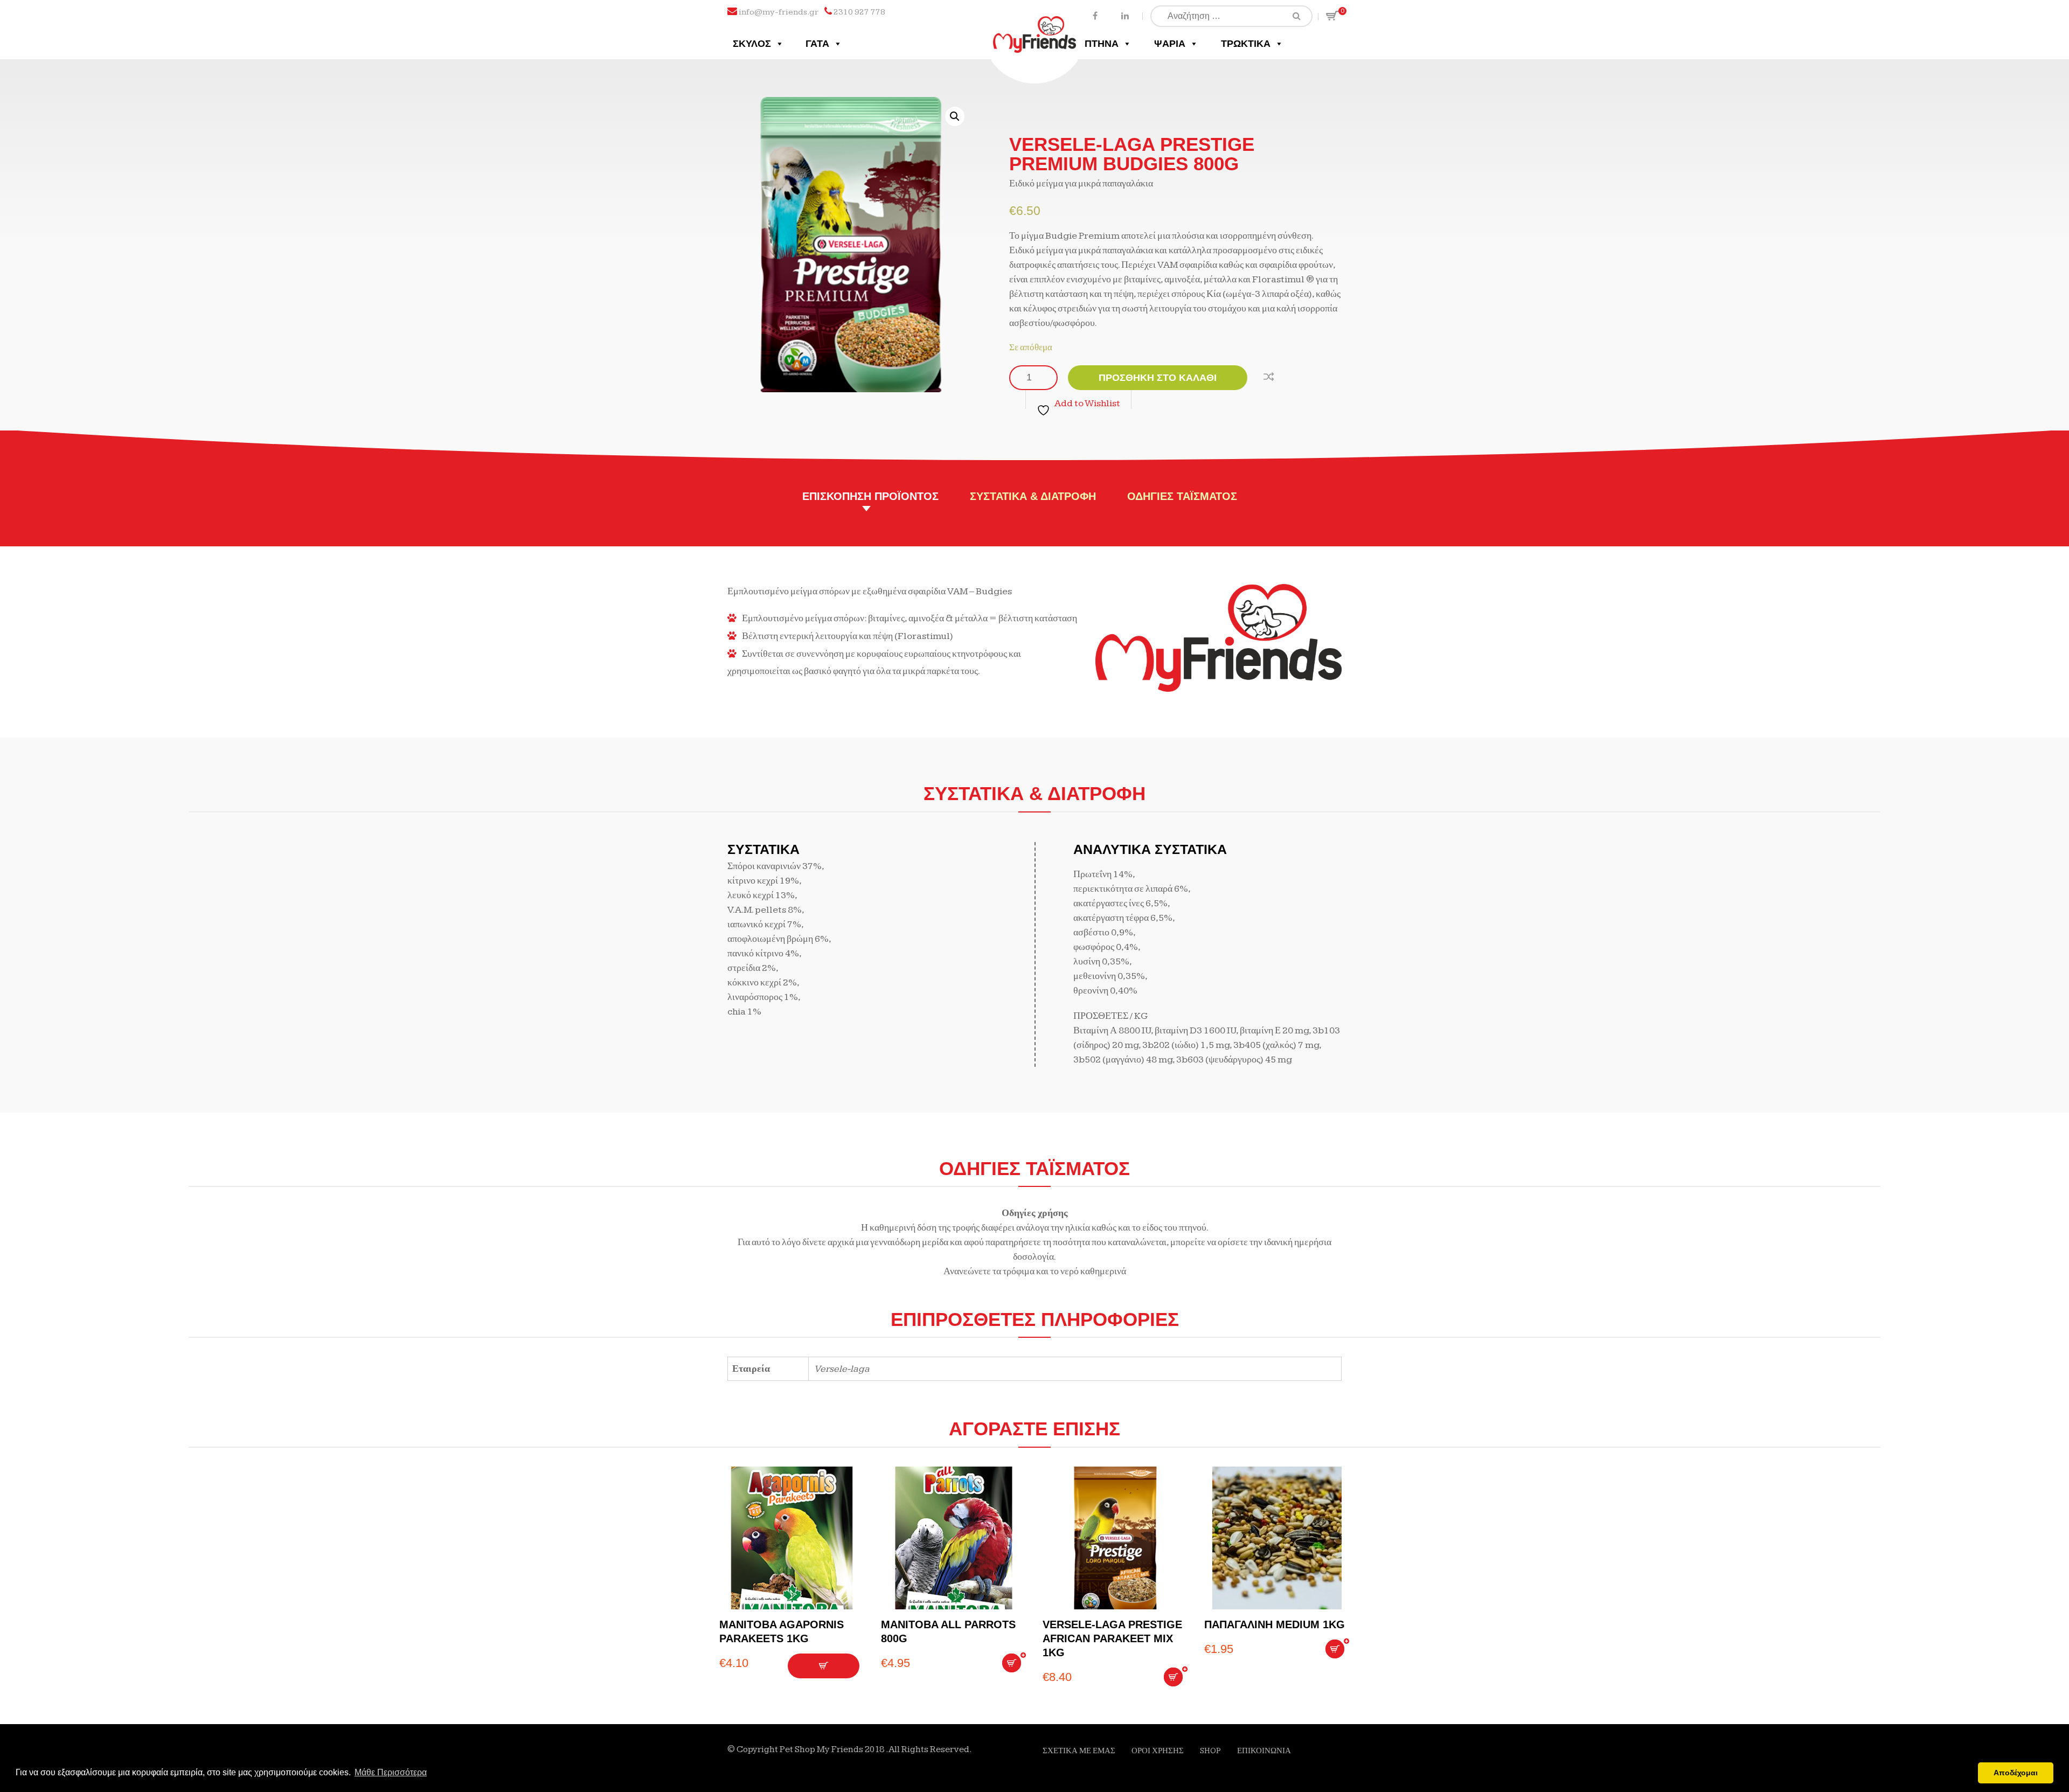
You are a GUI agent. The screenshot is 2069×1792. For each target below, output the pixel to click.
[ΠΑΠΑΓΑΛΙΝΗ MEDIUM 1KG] (1277, 1538)
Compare (1271, 375)
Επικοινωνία (1264, 1751)
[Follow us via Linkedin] (1125, 15)
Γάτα (817, 44)
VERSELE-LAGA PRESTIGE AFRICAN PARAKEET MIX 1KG (1112, 1638)
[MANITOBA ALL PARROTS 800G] (954, 1538)
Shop (1210, 1751)
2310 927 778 (859, 12)
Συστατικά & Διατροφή (1033, 496)
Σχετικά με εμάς (1079, 1751)
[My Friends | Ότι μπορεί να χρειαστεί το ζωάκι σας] (1035, 26)
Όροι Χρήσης (1158, 1751)
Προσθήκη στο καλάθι (1158, 378)
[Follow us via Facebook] (1095, 15)
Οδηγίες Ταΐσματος (1182, 496)
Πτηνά (1102, 44)
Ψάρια (1170, 44)
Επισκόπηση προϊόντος (870, 496)
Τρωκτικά (1246, 44)
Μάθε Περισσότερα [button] (391, 1772)
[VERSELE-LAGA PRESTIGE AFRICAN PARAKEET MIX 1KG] (1115, 1538)
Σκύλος (752, 44)
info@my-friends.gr (779, 12)
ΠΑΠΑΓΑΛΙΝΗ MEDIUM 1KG (1275, 1624)
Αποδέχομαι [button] (2016, 1773)
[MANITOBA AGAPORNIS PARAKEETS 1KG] (792, 1538)
